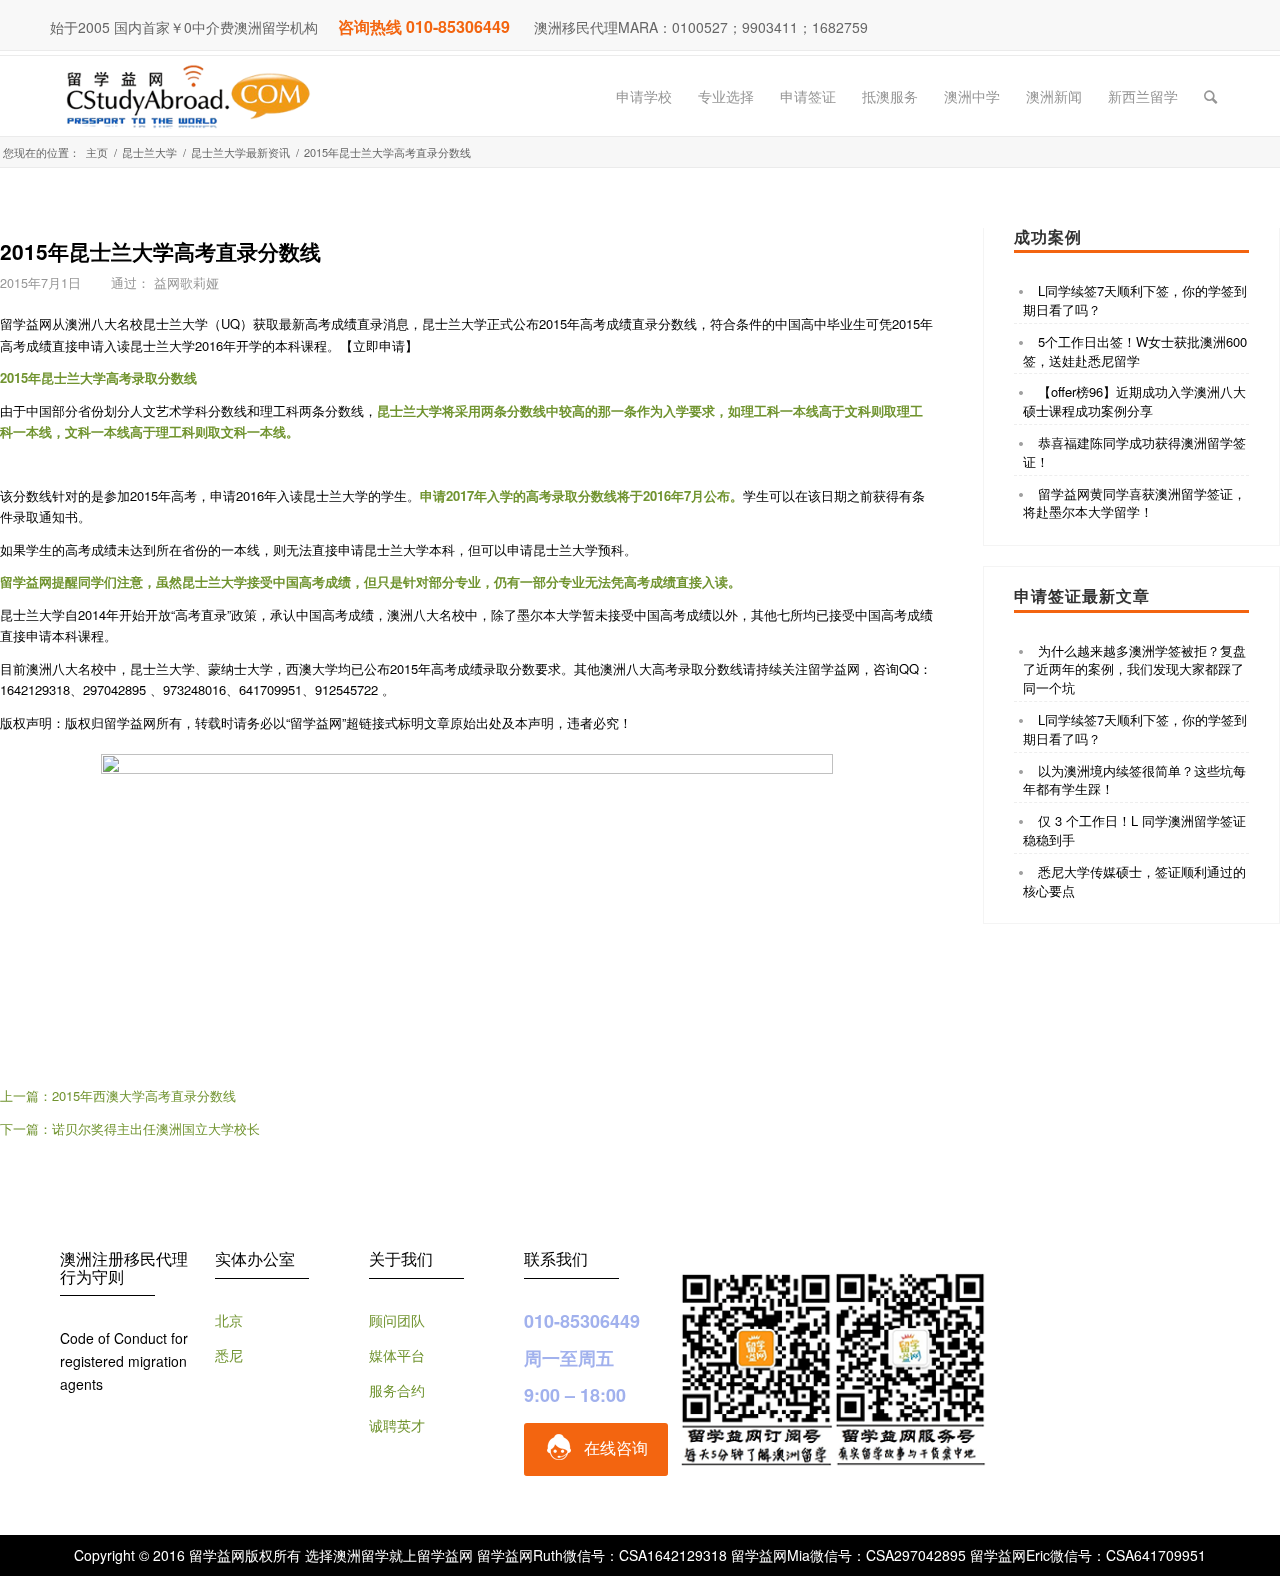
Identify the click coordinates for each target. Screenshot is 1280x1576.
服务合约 (397, 1390)
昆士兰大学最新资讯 (240, 152)
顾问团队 (397, 1320)
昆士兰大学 (149, 152)
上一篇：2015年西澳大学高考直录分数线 (118, 1095)
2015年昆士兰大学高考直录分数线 (160, 251)
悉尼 (229, 1355)
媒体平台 (397, 1355)
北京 (229, 1320)
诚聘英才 (397, 1425)
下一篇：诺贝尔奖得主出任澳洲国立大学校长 (130, 1128)
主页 (97, 152)
